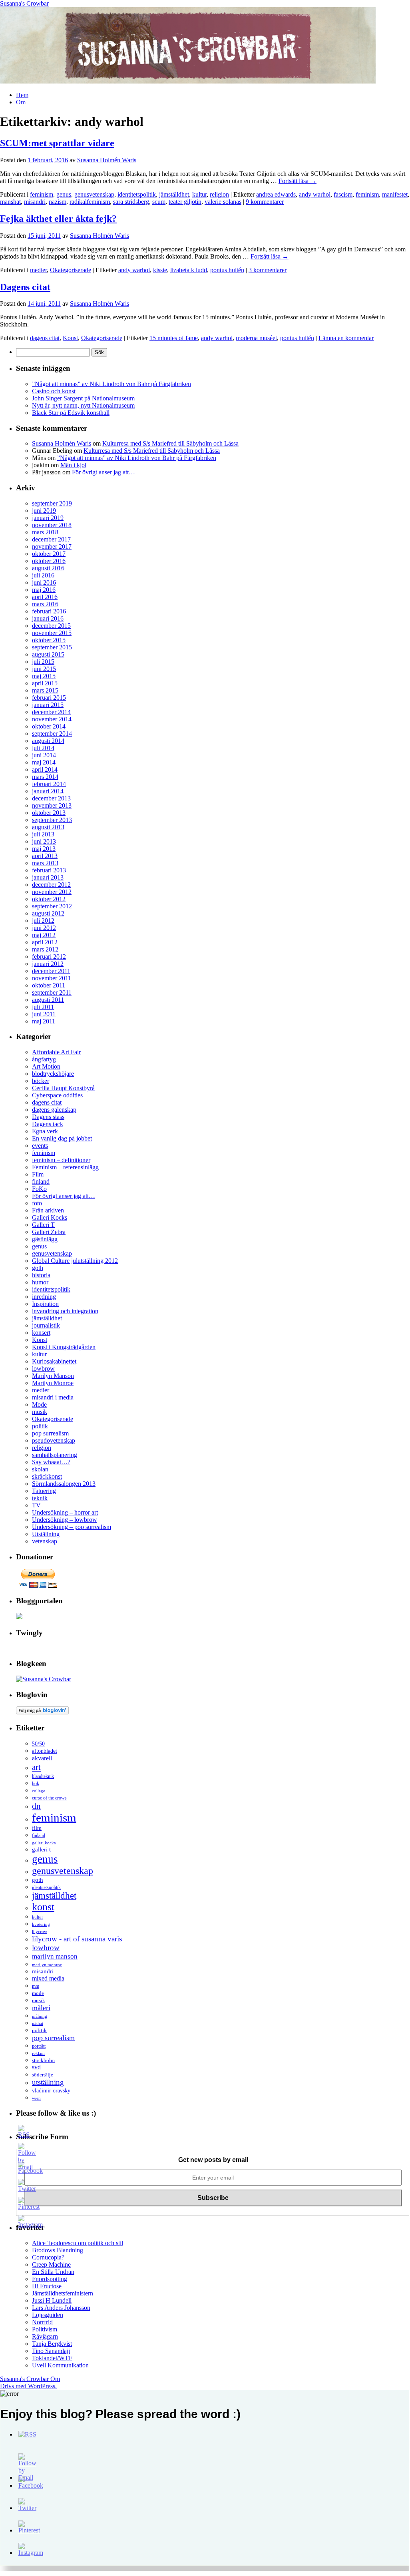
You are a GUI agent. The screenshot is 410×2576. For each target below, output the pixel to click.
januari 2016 (48, 618)
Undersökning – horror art (65, 1512)
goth (38, 1268)
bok (36, 1784)
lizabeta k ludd (189, 270)
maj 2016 (44, 590)
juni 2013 (44, 841)
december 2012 (51, 885)
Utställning (46, 1534)
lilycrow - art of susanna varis (77, 1939)
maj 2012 (44, 935)
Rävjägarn (45, 2336)
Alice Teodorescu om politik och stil (78, 2243)
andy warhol (315, 194)
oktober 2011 (49, 985)
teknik (40, 1498)
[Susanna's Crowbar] (44, 1679)
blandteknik (43, 1776)
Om (21, 102)
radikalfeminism (90, 202)
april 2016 (45, 597)
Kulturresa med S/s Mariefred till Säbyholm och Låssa (170, 443)
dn (36, 1806)
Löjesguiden (48, 2315)
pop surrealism (50, 1433)
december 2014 (51, 712)
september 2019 (52, 503)
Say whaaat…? (51, 1462)
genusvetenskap (94, 194)
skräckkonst (47, 1476)
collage (39, 1791)
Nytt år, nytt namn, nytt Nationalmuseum (83, 405)
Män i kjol (73, 465)
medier (38, 270)
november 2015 (52, 633)
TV (36, 1505)
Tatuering (44, 1491)
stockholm (43, 2060)
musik (40, 1412)
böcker (41, 1081)
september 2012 (52, 906)
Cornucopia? (48, 2257)
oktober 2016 (49, 561)
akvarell (42, 1758)
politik (40, 1426)
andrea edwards (276, 194)
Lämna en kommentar (346, 338)
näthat (38, 2023)
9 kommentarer (265, 202)
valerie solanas (223, 202)
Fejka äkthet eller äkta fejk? (58, 219)
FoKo (39, 1189)
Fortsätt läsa (298, 181)
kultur (199, 194)
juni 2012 (44, 928)
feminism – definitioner (61, 1160)
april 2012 (45, 942)
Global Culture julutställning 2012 (75, 1261)
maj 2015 (44, 676)
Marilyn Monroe (53, 1383)
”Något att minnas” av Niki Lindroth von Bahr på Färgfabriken (111, 384)
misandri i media (53, 1397)
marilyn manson (55, 1956)
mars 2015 (45, 690)
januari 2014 (48, 791)
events (40, 1146)
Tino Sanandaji (51, 2351)
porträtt (39, 2046)
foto (37, 1203)
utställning (48, 2082)
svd (36, 2067)
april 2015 (45, 683)
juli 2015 (43, 662)
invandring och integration (65, 1311)
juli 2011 (43, 1007)
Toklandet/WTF (52, 2358)
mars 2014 (45, 777)
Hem (22, 95)
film (37, 1828)
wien (36, 2098)
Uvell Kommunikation (60, 2365)
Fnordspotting (50, 2279)
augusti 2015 (48, 654)
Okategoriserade (71, 270)
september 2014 (52, 734)
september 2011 (52, 992)
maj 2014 (44, 762)
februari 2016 (49, 611)
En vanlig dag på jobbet (62, 1138)
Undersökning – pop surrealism (72, 1527)
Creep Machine (51, 2264)
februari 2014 (49, 784)
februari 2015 (49, 698)
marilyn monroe (47, 1965)
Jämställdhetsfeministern (63, 2293)
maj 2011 (44, 1021)
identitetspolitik (137, 194)
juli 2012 (43, 921)
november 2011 (52, 978)
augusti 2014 (48, 741)
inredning (44, 1297)
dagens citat (45, 338)
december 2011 (51, 971)
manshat (10, 202)
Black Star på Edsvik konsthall (71, 413)
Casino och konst (54, 391)
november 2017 (52, 546)
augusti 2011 (48, 1000)
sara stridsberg (131, 202)
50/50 (38, 1744)
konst (43, 1907)
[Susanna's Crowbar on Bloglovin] (42, 1712)
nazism (58, 202)
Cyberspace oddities (57, 1095)
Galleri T (43, 1225)
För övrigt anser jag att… (103, 472)
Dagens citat (25, 287)
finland (41, 1181)
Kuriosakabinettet (54, 1361)
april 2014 (45, 769)
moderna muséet (256, 338)
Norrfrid (42, 2322)
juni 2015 (44, 669)
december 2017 (51, 539)
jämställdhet (174, 194)
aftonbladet (45, 1751)
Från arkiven (48, 1210)
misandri (35, 202)
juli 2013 (43, 834)
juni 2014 (44, 755)
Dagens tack (48, 1124)
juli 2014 (43, 748)
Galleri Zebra (49, 1232)
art (36, 1767)
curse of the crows (49, 1798)
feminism (42, 194)
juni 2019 (44, 511)
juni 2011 (44, 1014)
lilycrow (40, 1931)
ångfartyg (44, 1059)
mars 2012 (45, 949)
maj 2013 (44, 849)
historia (41, 1275)
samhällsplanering (55, 1455)
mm (36, 1986)
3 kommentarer (268, 270)
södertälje (43, 2075)
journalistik (46, 1325)
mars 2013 (45, 863)
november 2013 (52, 805)
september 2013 (52, 820)
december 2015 (51, 626)
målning (40, 2016)
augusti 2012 (48, 913)
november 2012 (52, 892)
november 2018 (52, 525)
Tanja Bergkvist (52, 2344)
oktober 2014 (49, 726)
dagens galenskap (54, 1110)
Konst (70, 338)
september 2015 (52, 647)
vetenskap (45, 1541)
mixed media (48, 1978)
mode (38, 1993)
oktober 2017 (49, 554)
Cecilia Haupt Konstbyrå (63, 1088)
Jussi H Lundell (52, 2300)
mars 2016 (45, 604)
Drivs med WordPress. (28, 2386)
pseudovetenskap (54, 1440)
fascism (343, 194)
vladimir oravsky (51, 2091)
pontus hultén (227, 270)
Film (38, 1174)
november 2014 (52, 719)
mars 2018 (45, 532)
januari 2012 (48, 964)
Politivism (45, 2329)
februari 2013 (49, 870)
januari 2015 (48, 705)
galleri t (41, 1849)
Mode (39, 1404)
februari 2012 (49, 957)
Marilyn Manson (53, 1376)
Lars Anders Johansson (61, 2308)
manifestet (395, 194)
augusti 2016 (48, 568)
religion (219, 194)
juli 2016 (43, 575)
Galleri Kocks (50, 1217)
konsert (41, 1333)
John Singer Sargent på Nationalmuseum (83, 398)
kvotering (41, 1924)
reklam (38, 2053)
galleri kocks (44, 1843)
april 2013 (45, 856)
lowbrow (43, 1369)
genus (64, 194)
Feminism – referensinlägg (65, 1167)
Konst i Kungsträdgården (64, 1347)
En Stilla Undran (53, 2272)
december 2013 (51, 798)
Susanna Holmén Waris (107, 160)
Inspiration (45, 1304)
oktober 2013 (49, 813)
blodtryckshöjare (53, 1074)
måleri (41, 2008)
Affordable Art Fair (56, 1052)
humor (40, 1282)
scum (159, 202)
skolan (40, 1469)
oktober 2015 (49, 640)
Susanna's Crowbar (24, 3)
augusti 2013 (48, 827)
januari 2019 (48, 518)
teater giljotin (185, 202)
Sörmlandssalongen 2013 (64, 1484)
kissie (160, 270)
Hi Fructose (47, 2286)
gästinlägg (45, 1239)
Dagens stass (48, 1117)
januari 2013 (48, 877)
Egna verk (45, 1131)
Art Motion (46, 1066)
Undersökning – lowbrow (65, 1520)
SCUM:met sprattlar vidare (57, 143)
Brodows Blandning (58, 2250)
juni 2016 (44, 582)
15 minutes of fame (174, 338)
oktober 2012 (49, 899)
